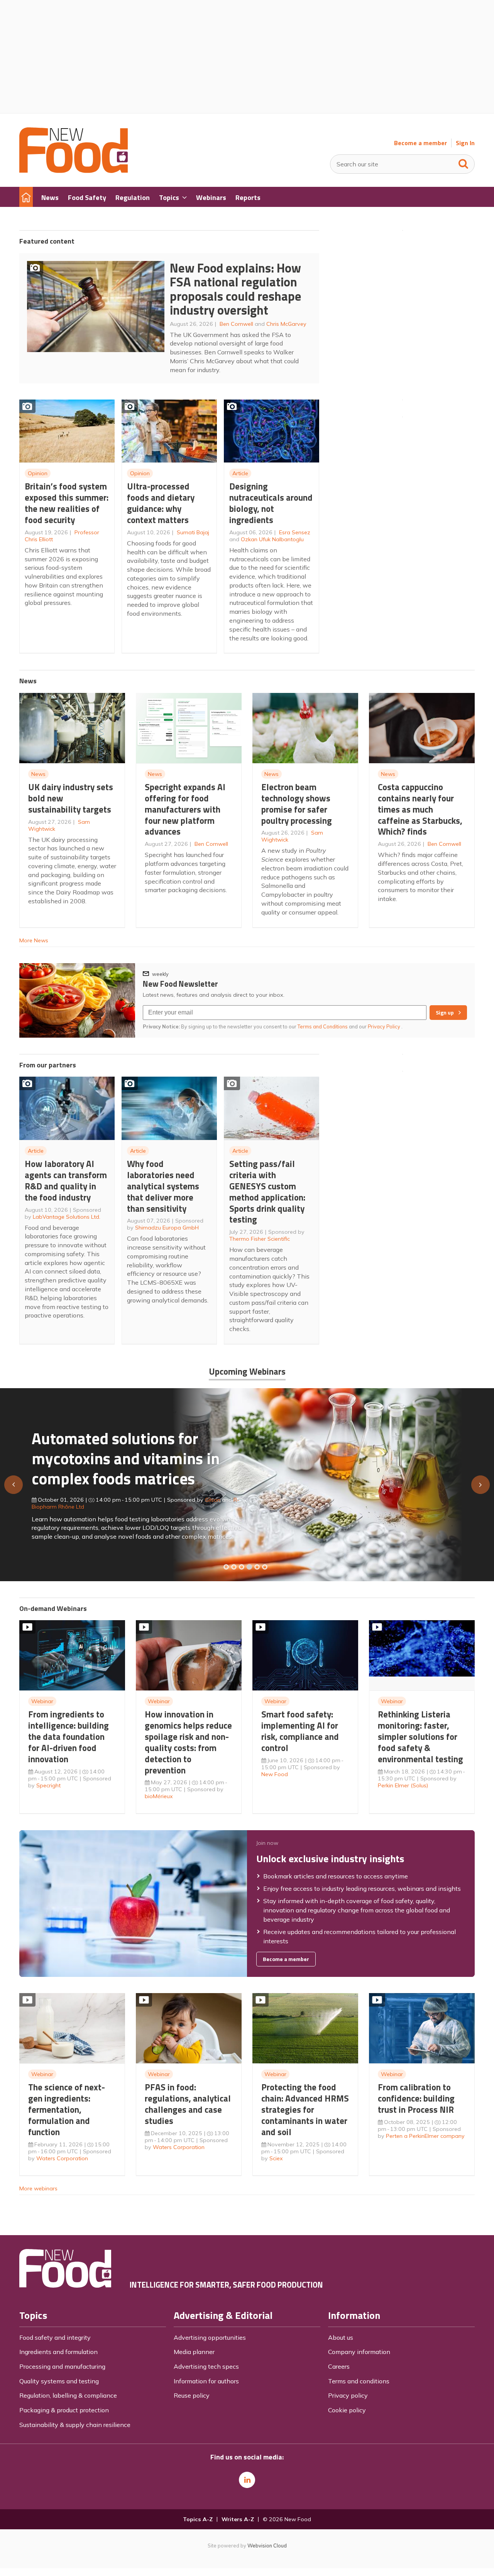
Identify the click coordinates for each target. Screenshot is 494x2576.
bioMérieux (159, 1796)
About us (341, 2337)
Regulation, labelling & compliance (68, 2395)
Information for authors (206, 2381)
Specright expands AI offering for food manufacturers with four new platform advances (185, 809)
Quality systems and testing (59, 2381)
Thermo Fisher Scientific (260, 1239)
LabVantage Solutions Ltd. (67, 1217)
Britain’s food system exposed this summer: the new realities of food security (67, 503)
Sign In (465, 143)
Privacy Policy (385, 1026)
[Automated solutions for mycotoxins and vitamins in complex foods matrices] (249, 1567)
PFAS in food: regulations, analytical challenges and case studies (188, 2104)
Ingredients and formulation (58, 2352)
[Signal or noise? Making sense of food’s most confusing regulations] (242, 1567)
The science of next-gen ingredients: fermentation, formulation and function (67, 2109)
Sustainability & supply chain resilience (75, 2425)
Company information (359, 2352)
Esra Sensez (295, 532)
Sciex (276, 2158)
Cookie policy (347, 2410)
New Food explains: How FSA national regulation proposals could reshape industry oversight (236, 289)
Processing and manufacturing (62, 2366)
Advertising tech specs (206, 2366)
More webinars (38, 2188)
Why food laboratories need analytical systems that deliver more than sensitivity (163, 1186)
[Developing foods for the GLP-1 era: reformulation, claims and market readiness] (265, 1567)
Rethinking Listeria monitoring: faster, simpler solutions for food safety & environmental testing (420, 1736)
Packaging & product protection (64, 2410)
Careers (339, 2366)
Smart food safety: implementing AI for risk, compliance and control (300, 1731)
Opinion (38, 473)
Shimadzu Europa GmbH (167, 1228)
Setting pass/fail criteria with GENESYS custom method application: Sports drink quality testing (267, 1191)
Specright (48, 1785)
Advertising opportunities (210, 2337)
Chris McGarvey (286, 324)
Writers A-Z (238, 2519)
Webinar (42, 1701)
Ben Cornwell (236, 324)
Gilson (213, 1500)
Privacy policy (348, 2395)
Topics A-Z (198, 2519)
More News (34, 940)
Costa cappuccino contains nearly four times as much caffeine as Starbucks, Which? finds (420, 809)
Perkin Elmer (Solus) (403, 1785)
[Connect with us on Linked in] (247, 2480)
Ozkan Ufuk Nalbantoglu (272, 539)
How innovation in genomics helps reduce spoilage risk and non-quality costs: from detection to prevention (188, 1742)
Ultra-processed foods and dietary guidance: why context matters (161, 503)
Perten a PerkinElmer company (425, 2136)
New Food (275, 1774)
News (38, 774)
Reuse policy (192, 2395)
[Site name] (74, 171)
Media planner (194, 2352)
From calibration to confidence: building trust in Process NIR (416, 2098)
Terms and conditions (359, 2381)
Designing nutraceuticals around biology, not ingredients (271, 503)
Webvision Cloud (267, 2546)
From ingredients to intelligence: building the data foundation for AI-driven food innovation (69, 1736)
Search (464, 162)
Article (240, 473)
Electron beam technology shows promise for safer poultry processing (297, 804)
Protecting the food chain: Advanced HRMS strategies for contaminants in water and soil (305, 2109)
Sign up (445, 1013)
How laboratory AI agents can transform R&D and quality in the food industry (66, 1180)
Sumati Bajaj (193, 532)
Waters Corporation (62, 2158)
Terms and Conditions (323, 1026)
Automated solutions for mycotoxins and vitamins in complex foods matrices (126, 1458)
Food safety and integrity (55, 2337)
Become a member (420, 143)
